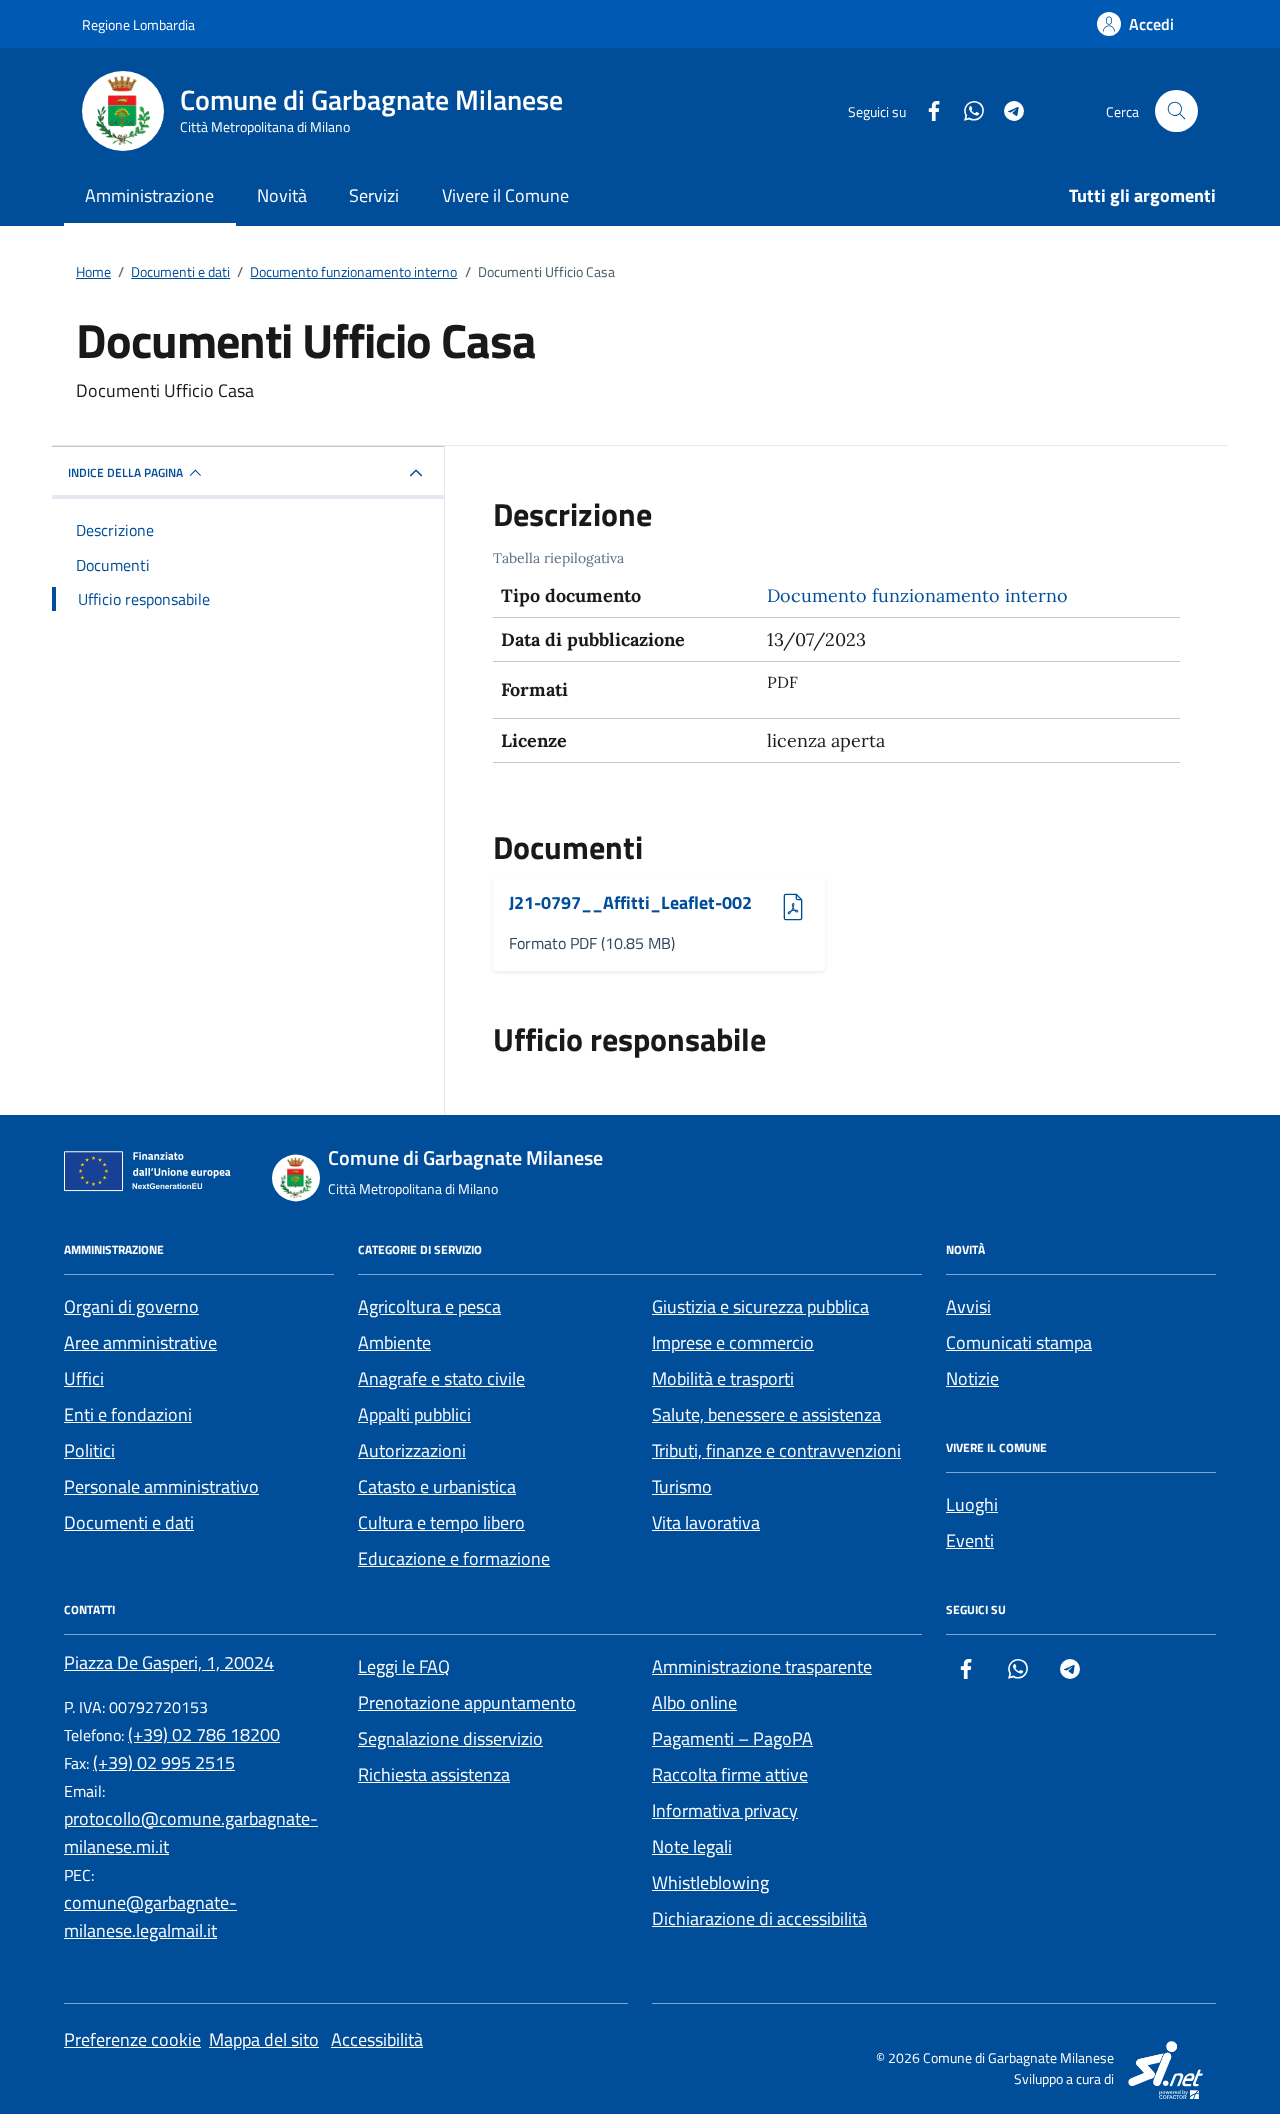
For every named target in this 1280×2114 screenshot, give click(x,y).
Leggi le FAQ (404, 1666)
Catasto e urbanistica (437, 1486)
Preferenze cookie (132, 2039)
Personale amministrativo (161, 1486)
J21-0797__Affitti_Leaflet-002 (630, 903)
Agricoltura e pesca (429, 1306)
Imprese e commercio (733, 1342)
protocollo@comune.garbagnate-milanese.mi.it (191, 1832)
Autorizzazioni (412, 1450)
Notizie (972, 1378)
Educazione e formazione (454, 1558)
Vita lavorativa (706, 1522)
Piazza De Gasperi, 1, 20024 (169, 1662)
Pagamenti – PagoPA (732, 1738)
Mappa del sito (264, 2039)
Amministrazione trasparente (762, 1666)
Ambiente (394, 1342)
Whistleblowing (710, 1882)
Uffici (84, 1378)
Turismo (682, 1486)
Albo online (694, 1702)
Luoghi (972, 1504)
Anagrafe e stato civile (441, 1378)
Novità (282, 195)
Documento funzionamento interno (917, 595)
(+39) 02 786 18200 (204, 1734)
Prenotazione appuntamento (467, 1702)
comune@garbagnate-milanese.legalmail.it (150, 1916)
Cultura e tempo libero (441, 1522)
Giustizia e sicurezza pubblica (760, 1306)
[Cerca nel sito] (1176, 111)
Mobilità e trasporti (723, 1378)
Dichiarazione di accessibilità (759, 1918)
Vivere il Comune (505, 195)
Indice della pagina (125, 472)
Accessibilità (377, 2039)
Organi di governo (131, 1306)
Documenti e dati (129, 1522)
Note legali (692, 1846)
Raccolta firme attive (730, 1774)
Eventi (970, 1540)
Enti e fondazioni (128, 1414)
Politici (89, 1450)
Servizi (374, 195)
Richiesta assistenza (434, 1774)
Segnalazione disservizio (450, 1738)
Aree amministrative (140, 1342)
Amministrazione (149, 195)
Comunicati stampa (1019, 1342)
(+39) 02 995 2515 (164, 1762)
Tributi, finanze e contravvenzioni (776, 1450)
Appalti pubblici (414, 1414)
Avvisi (968, 1306)
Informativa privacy (725, 1810)
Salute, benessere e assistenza (766, 1414)
